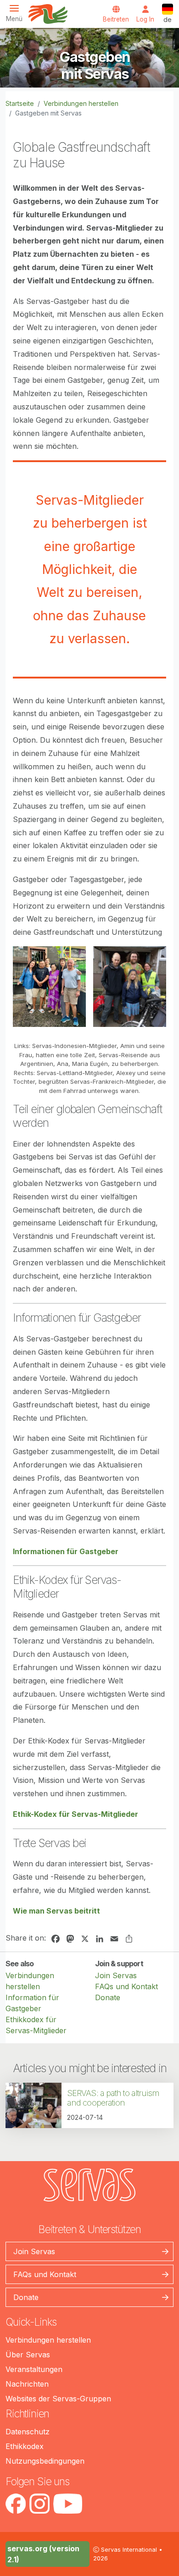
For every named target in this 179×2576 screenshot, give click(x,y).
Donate (108, 1997)
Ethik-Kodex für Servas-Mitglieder (76, 1814)
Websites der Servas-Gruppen (58, 2399)
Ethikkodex (25, 2446)
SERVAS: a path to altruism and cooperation (113, 2098)
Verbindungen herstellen (81, 103)
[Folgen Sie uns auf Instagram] (39, 2504)
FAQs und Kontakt (126, 1986)
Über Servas (28, 2355)
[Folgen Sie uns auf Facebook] (16, 2504)
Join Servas (116, 1975)
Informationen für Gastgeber (66, 1551)
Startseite (20, 103)
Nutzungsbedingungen (45, 2461)
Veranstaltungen (34, 2369)
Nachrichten (27, 2384)
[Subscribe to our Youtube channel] (68, 2504)
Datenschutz (28, 2432)
